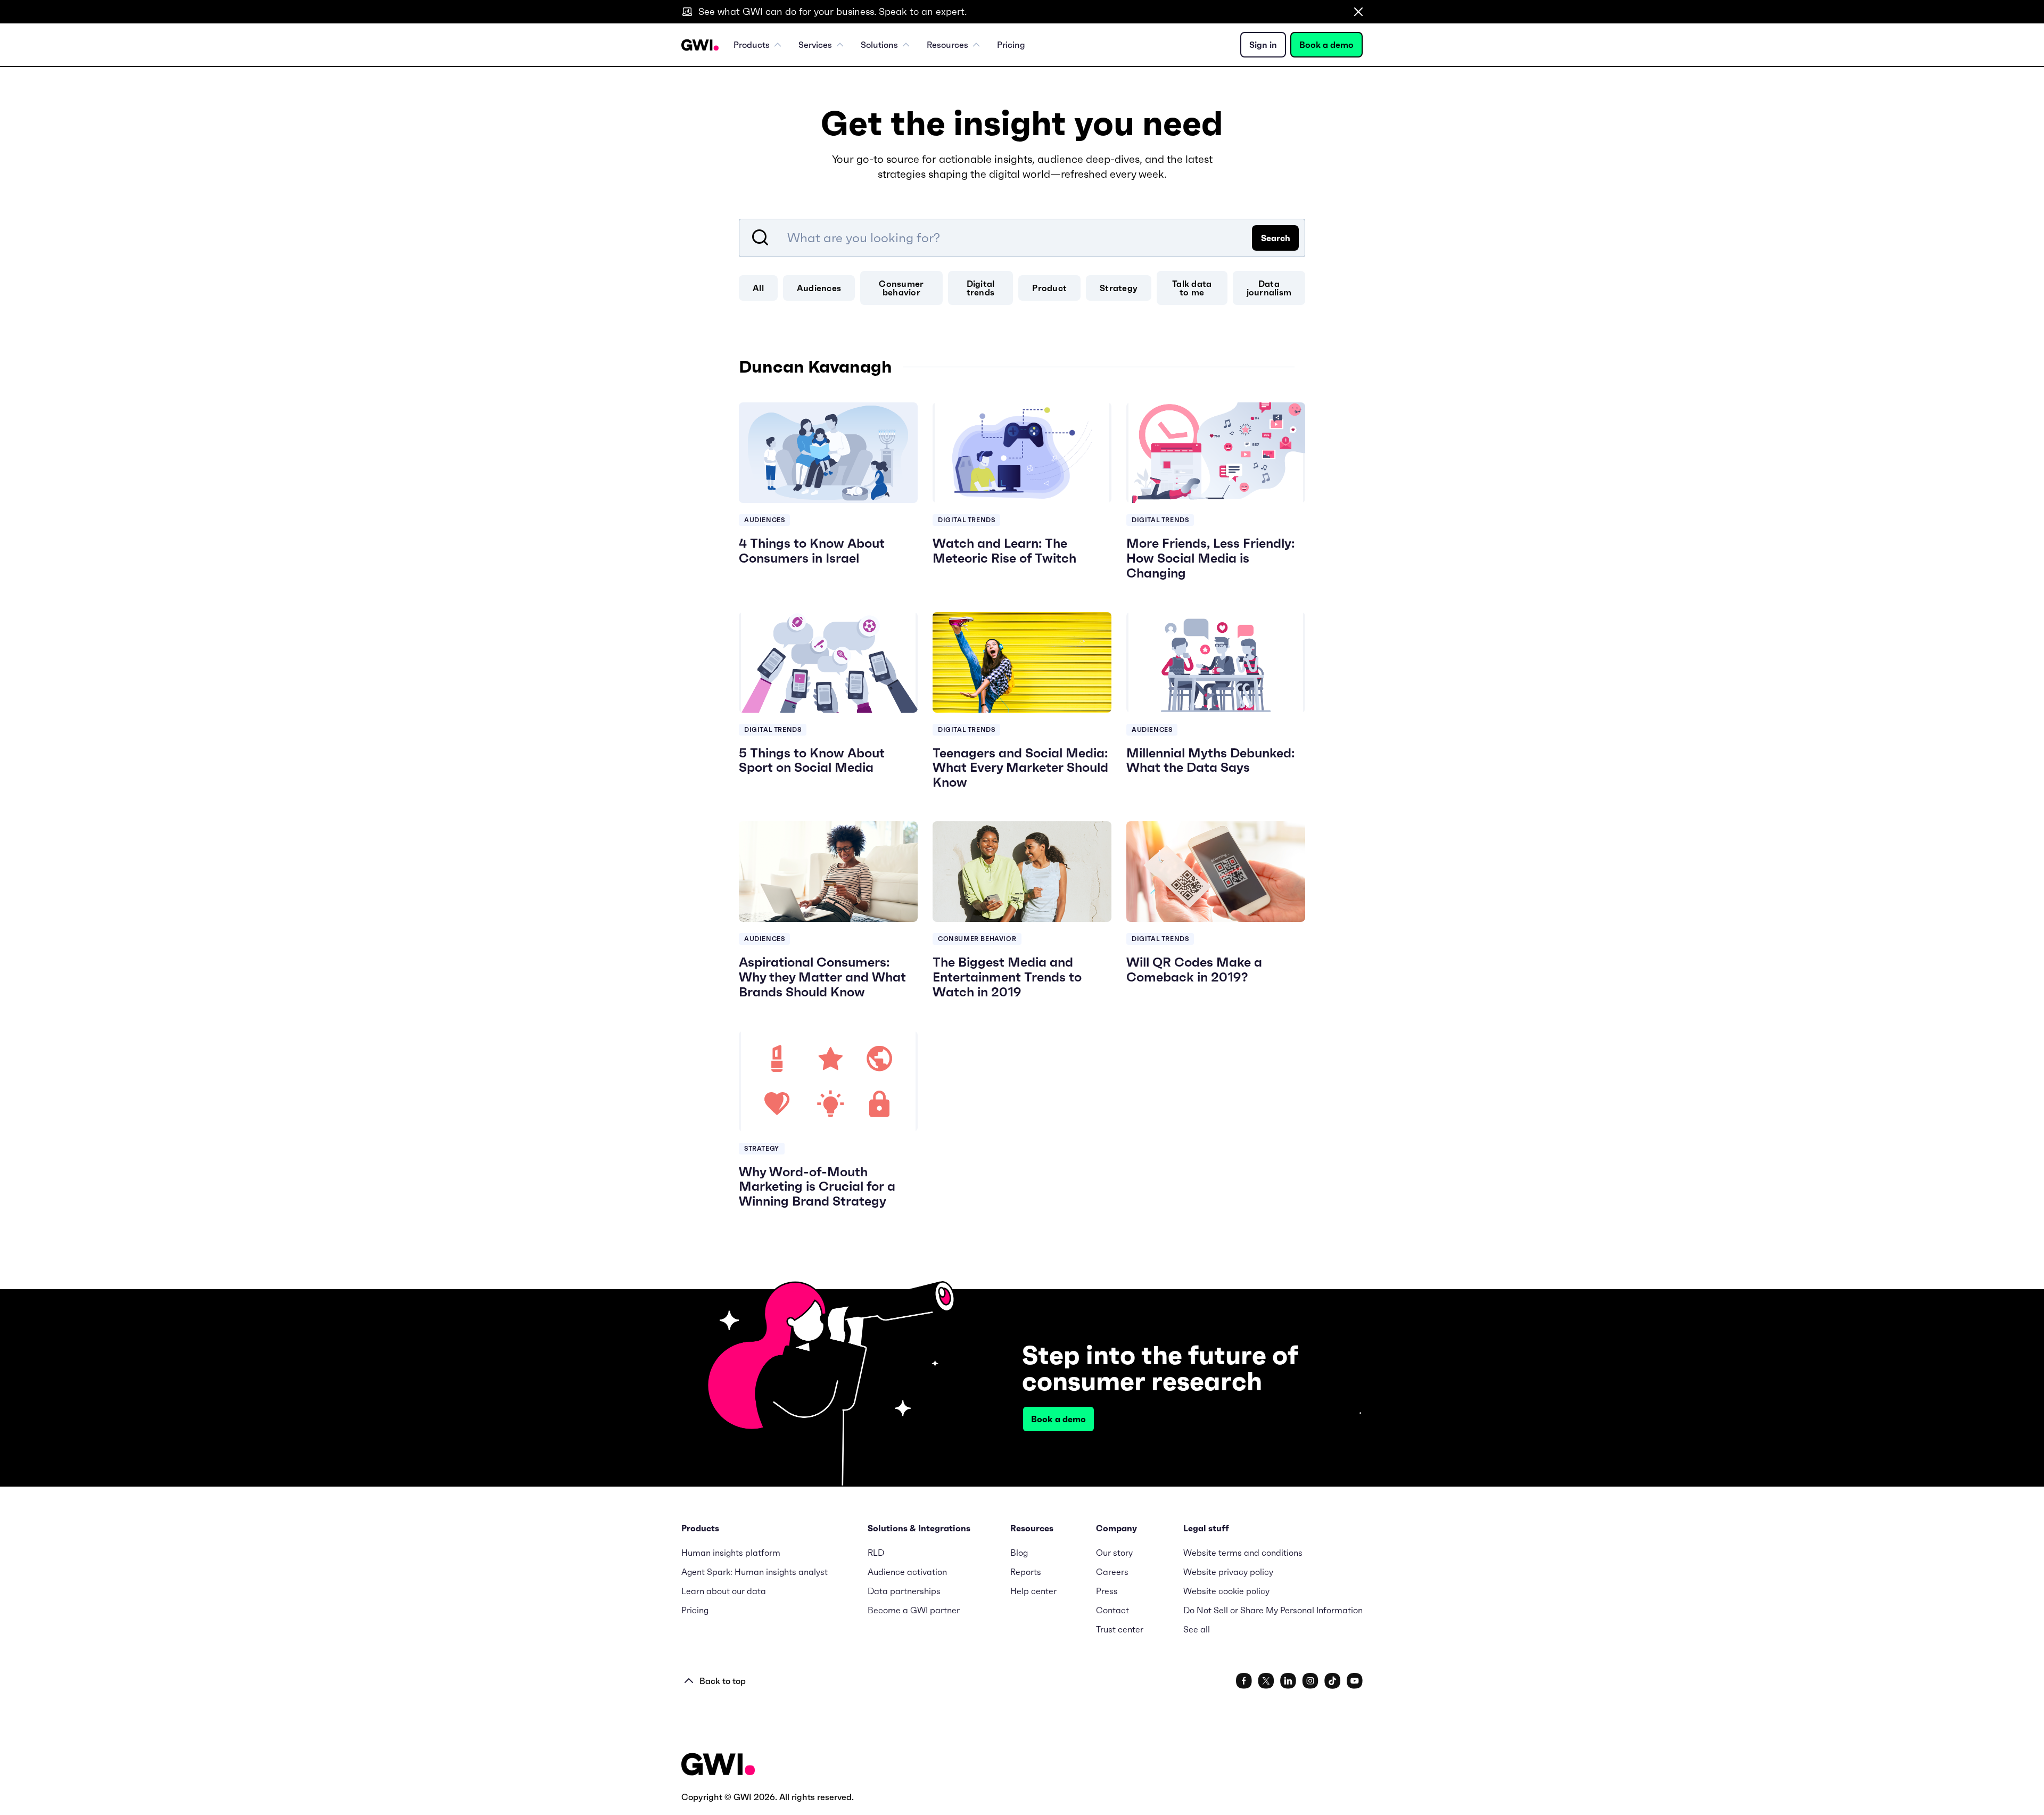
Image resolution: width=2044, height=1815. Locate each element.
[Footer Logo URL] (718, 1765)
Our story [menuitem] (1114, 1553)
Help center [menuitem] (1033, 1591)
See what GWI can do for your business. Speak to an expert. (833, 11)
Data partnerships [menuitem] (904, 1591)
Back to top (723, 1681)
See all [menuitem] (1197, 1629)
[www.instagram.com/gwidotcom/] (1310, 1681)
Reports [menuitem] (1026, 1572)
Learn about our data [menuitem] (724, 1591)
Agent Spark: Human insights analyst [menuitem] (755, 1572)
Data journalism (1269, 288)
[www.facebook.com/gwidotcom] (1244, 1681)
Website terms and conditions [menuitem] (1243, 1553)
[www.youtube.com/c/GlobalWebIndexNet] (1355, 1681)
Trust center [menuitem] (1120, 1629)
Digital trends (981, 288)
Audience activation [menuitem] (907, 1572)
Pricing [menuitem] (1011, 45)
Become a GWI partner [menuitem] (914, 1610)
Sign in (1263, 45)
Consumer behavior (901, 288)
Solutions (879, 45)
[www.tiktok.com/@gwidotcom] (1333, 1681)
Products (752, 45)
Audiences (819, 288)
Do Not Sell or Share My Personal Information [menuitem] (1273, 1610)
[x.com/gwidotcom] (1266, 1681)
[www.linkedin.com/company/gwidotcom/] (1288, 1681)
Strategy (1119, 288)
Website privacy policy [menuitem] (1228, 1572)
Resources (947, 45)
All (758, 288)
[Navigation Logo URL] (700, 45)
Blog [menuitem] (1019, 1553)
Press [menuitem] (1107, 1591)
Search (1276, 238)
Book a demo (1326, 45)
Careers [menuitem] (1112, 1572)
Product (1049, 288)
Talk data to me (1192, 288)
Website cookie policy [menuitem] (1226, 1591)
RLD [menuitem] (876, 1553)
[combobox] (1022, 238)
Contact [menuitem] (1112, 1610)
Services (815, 45)
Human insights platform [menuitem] (731, 1553)
